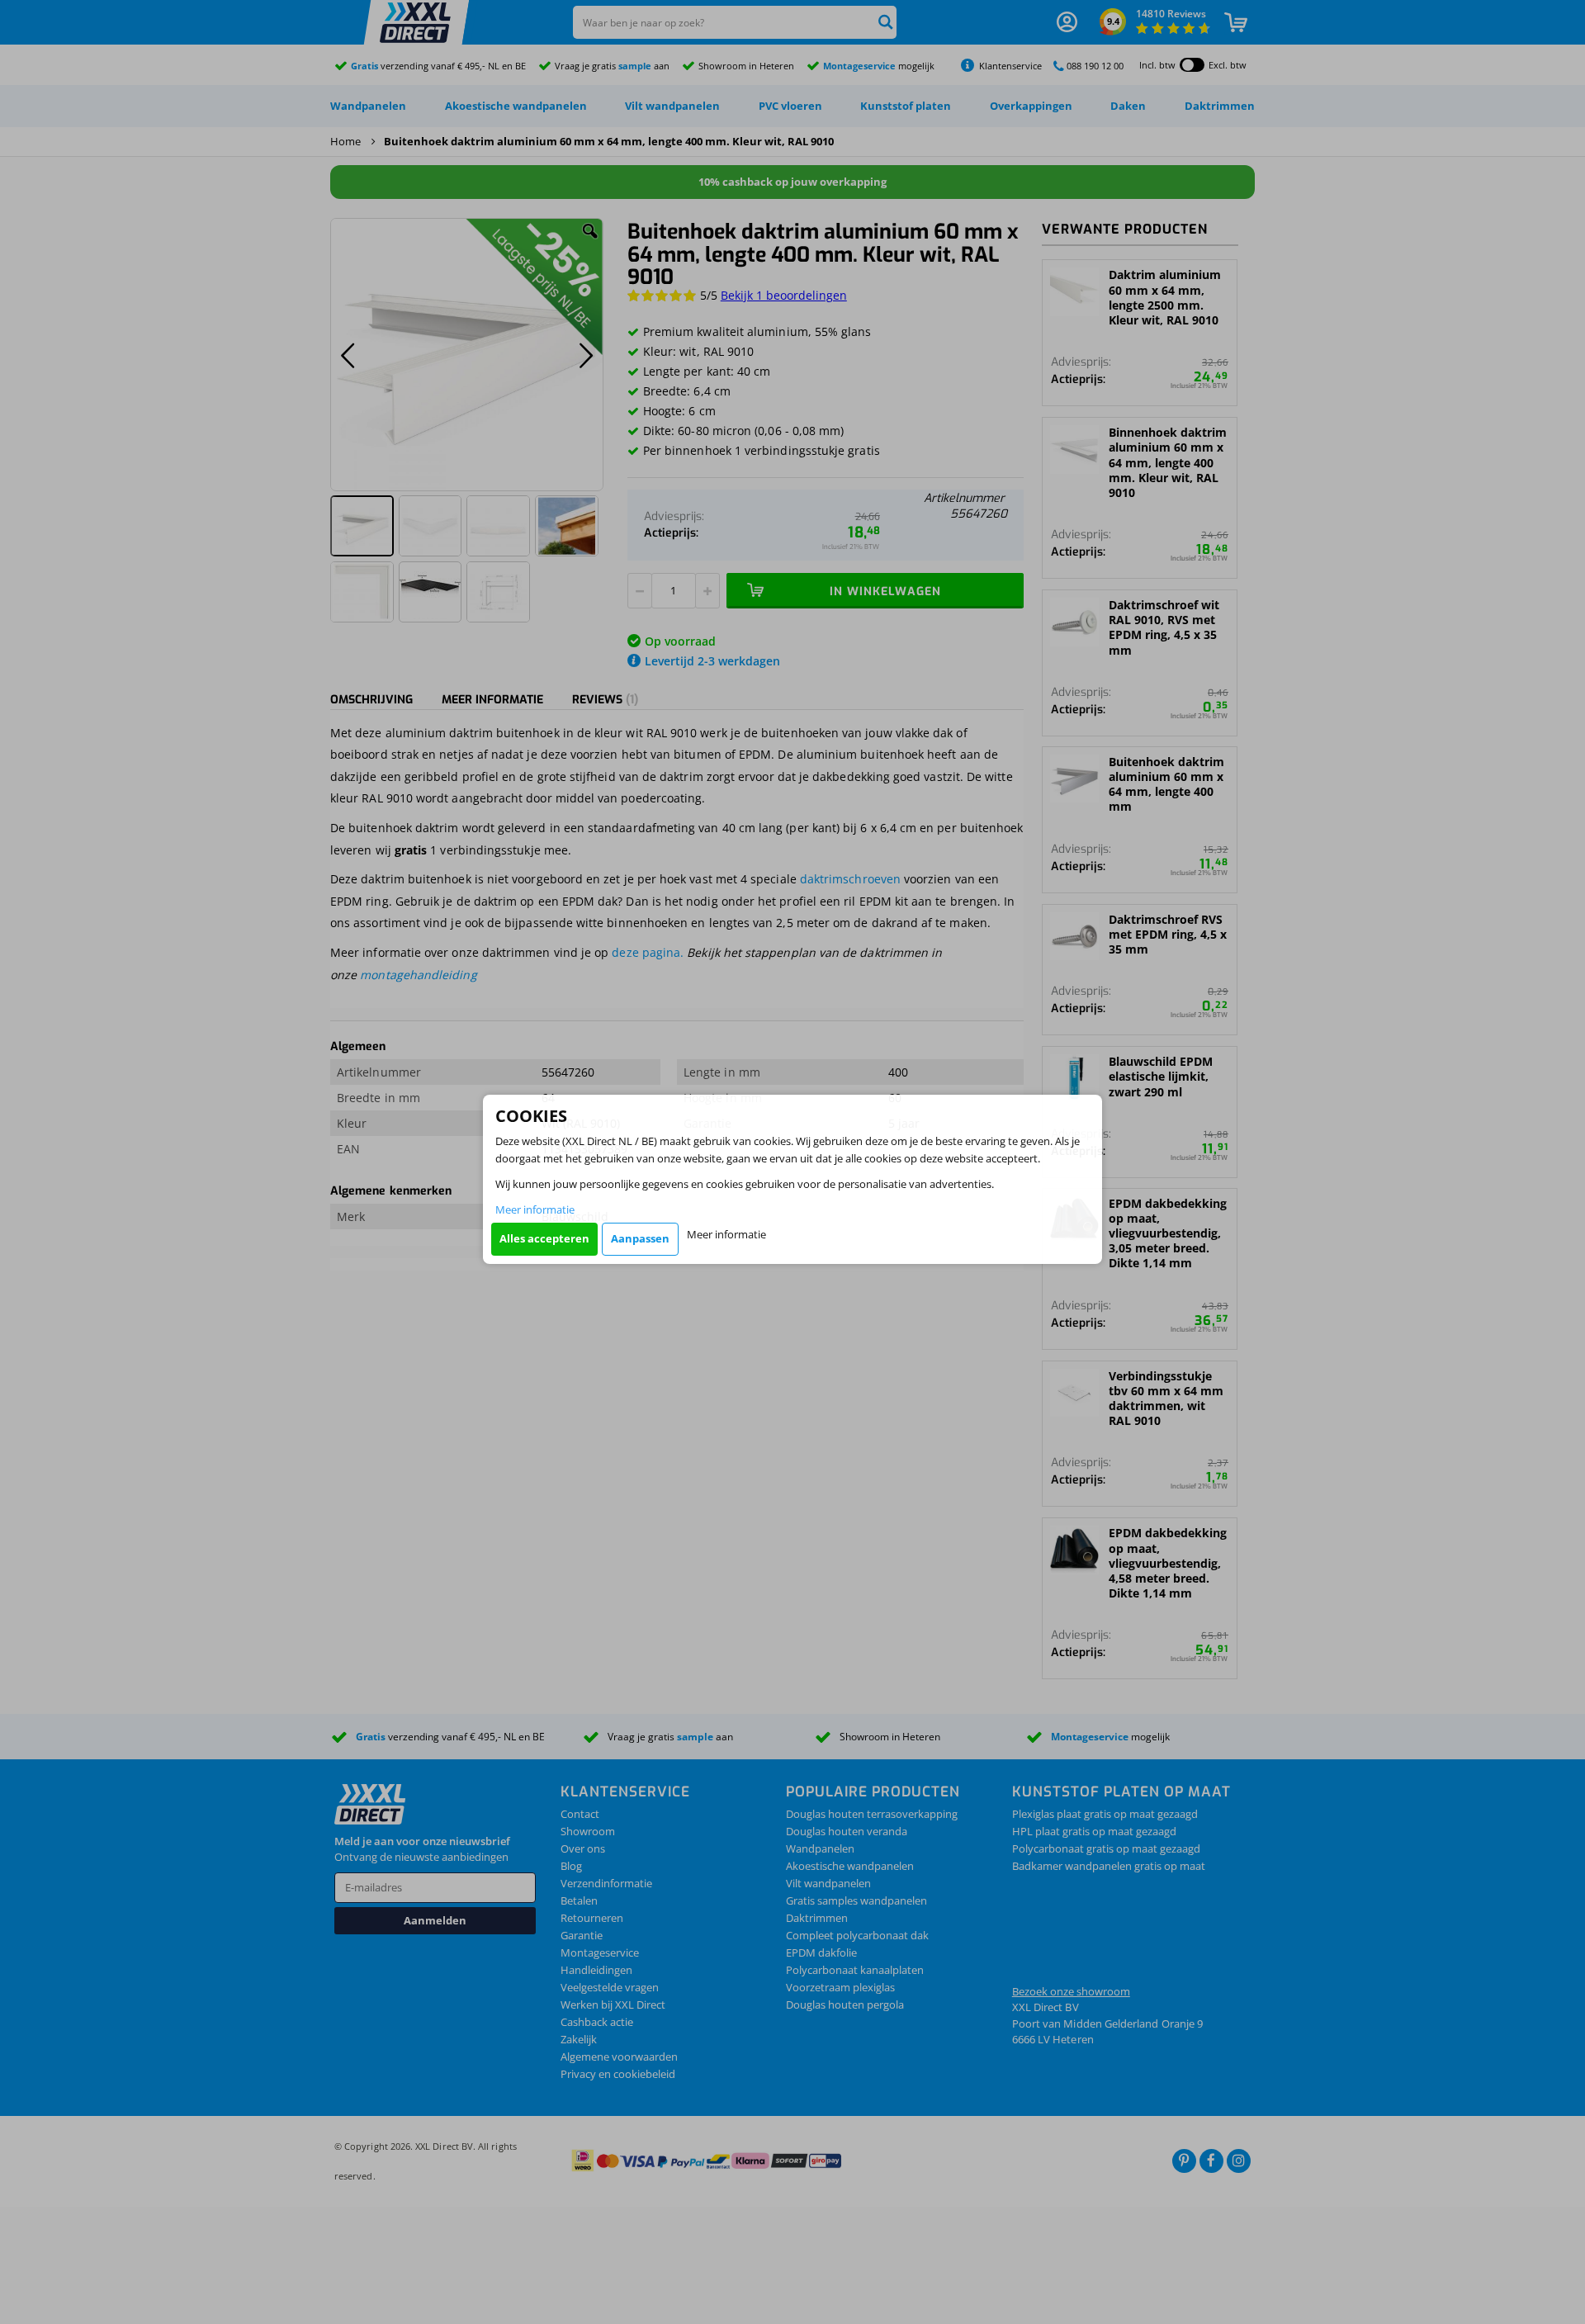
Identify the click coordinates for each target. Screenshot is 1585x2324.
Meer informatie (535, 1209)
